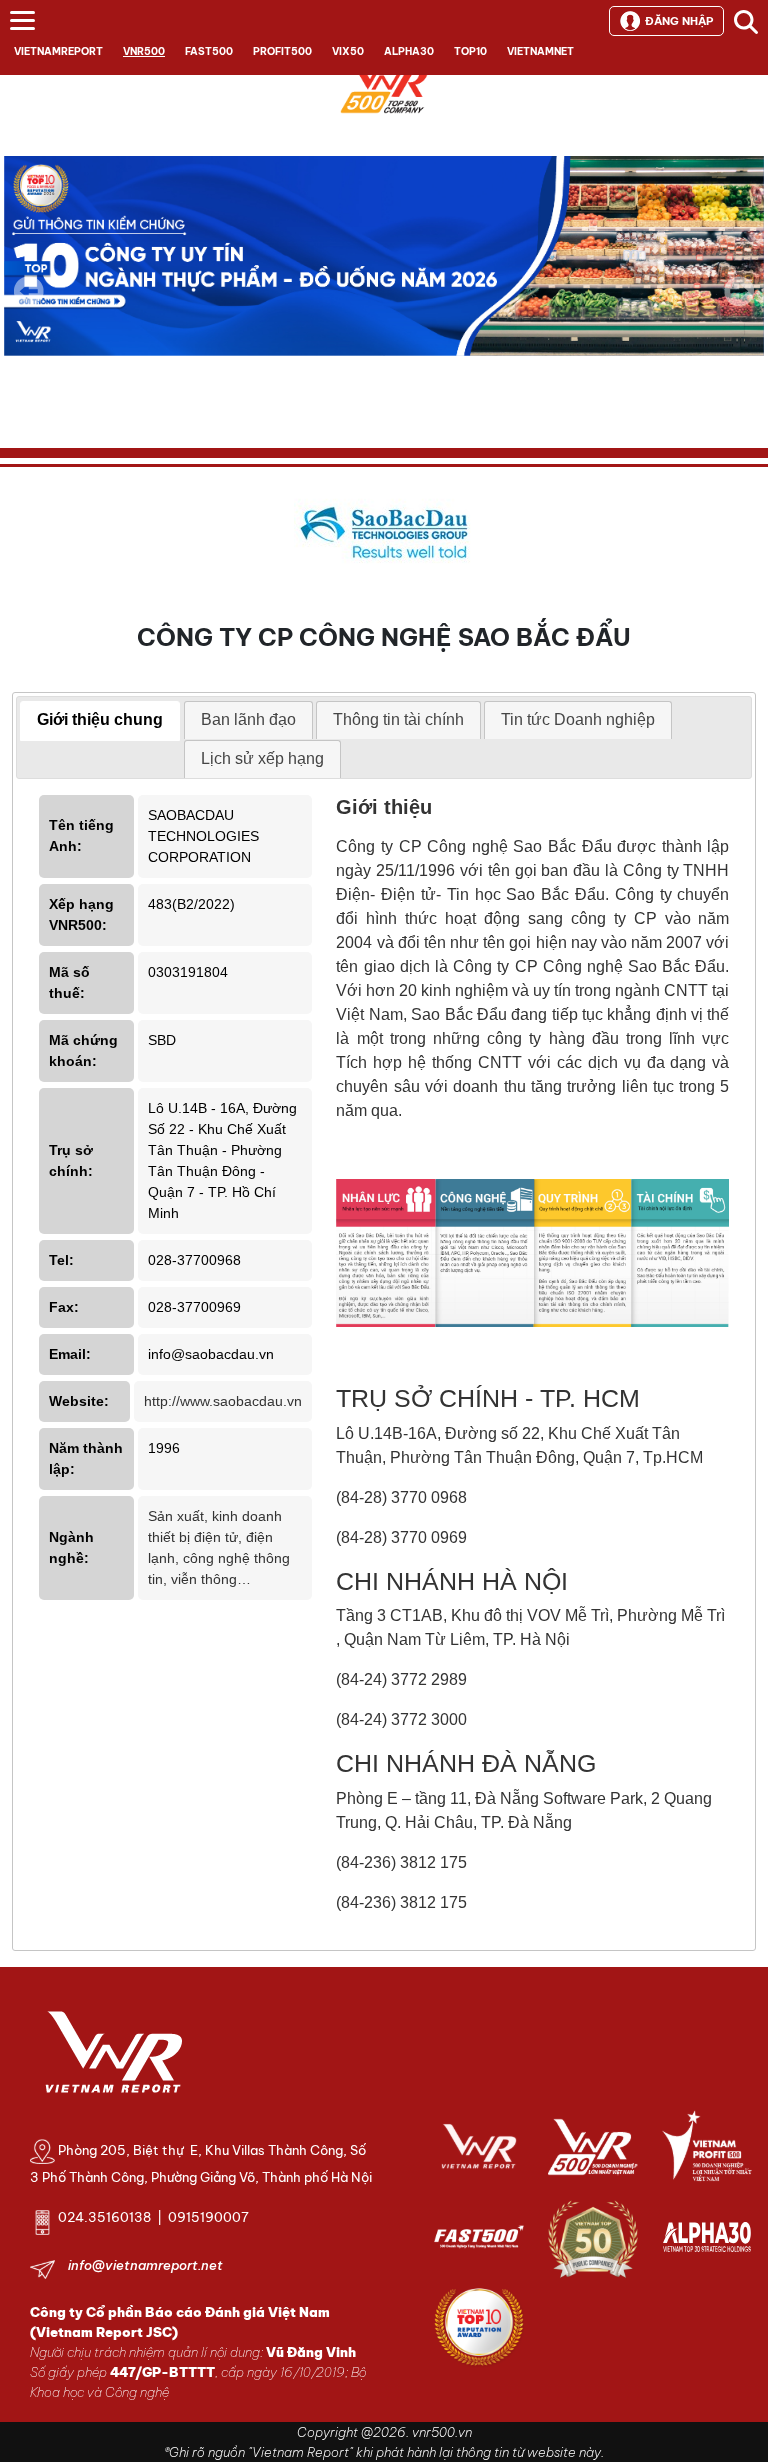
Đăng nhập (679, 21)
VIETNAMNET (540, 51)
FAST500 (209, 51)
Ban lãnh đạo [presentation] (248, 719)
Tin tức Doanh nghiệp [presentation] (578, 719)
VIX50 (348, 51)
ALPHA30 (409, 51)
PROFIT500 (282, 51)
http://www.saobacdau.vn (223, 1401)
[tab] (100, 721)
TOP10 (470, 51)
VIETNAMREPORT (58, 51)
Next (739, 305)
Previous (29, 291)
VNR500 (144, 51)
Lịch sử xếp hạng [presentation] (262, 758)
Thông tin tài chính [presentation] (398, 719)
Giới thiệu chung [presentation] (100, 719)
